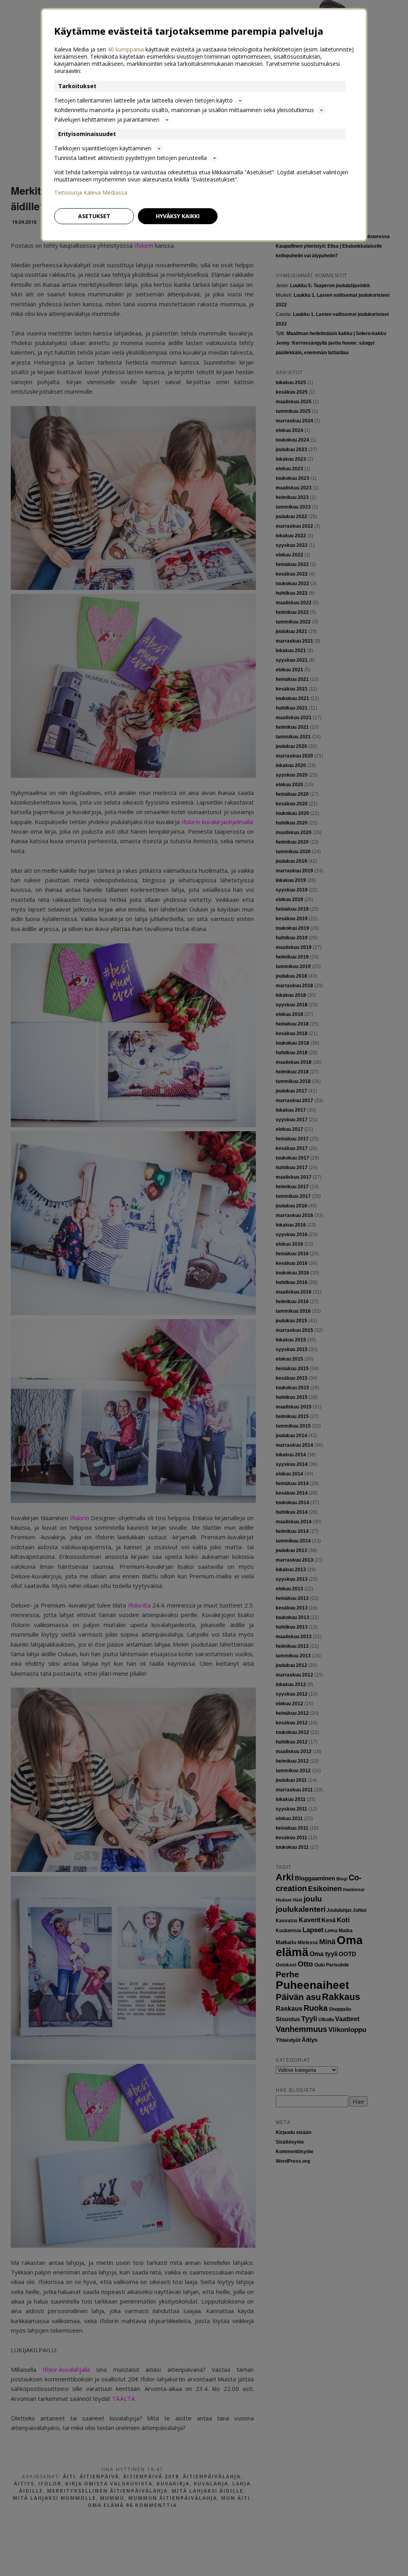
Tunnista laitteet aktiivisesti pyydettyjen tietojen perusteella (130, 158)
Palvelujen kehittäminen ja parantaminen (107, 119)
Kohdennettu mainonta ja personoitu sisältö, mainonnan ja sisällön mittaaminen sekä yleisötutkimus (184, 110)
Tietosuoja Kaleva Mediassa (91, 193)
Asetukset (94, 216)
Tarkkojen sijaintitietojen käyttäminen (103, 148)
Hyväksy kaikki (178, 216)
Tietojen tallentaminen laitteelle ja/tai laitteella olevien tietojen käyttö (143, 100)
